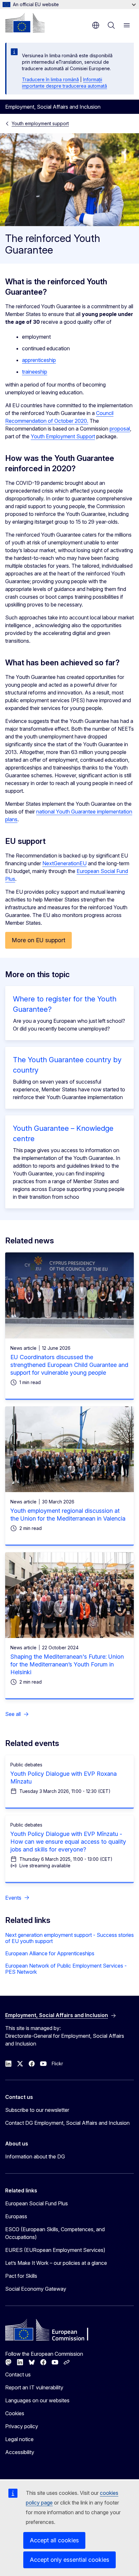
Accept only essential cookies (69, 2560)
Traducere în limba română (50, 79)
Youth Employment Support (63, 436)
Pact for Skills (21, 2276)
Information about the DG (35, 2156)
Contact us (18, 2374)
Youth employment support (40, 123)
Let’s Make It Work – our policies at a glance (56, 2263)
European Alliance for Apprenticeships (50, 1953)
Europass (16, 2216)
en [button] (96, 25)
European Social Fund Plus (37, 2203)
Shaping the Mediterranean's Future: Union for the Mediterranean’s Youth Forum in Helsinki (67, 1664)
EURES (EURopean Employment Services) (55, 2250)
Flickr (57, 2063)
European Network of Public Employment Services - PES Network (66, 1969)
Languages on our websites (37, 2400)
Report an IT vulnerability (34, 2387)
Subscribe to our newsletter (37, 2110)
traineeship (35, 372)
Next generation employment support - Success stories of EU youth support (69, 1938)
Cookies (15, 2413)
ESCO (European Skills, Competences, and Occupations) (55, 2233)
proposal (120, 429)
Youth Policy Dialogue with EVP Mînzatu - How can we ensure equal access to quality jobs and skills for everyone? (68, 1842)
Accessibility (20, 2452)
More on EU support (38, 940)
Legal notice (19, 2439)
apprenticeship (39, 360)
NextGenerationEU (64, 863)
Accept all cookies (54, 2540)
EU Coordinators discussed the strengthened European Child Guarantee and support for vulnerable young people (69, 1365)
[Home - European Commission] (25, 23)
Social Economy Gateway (36, 2289)
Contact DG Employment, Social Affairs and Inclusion (67, 2123)
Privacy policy (22, 2426)
